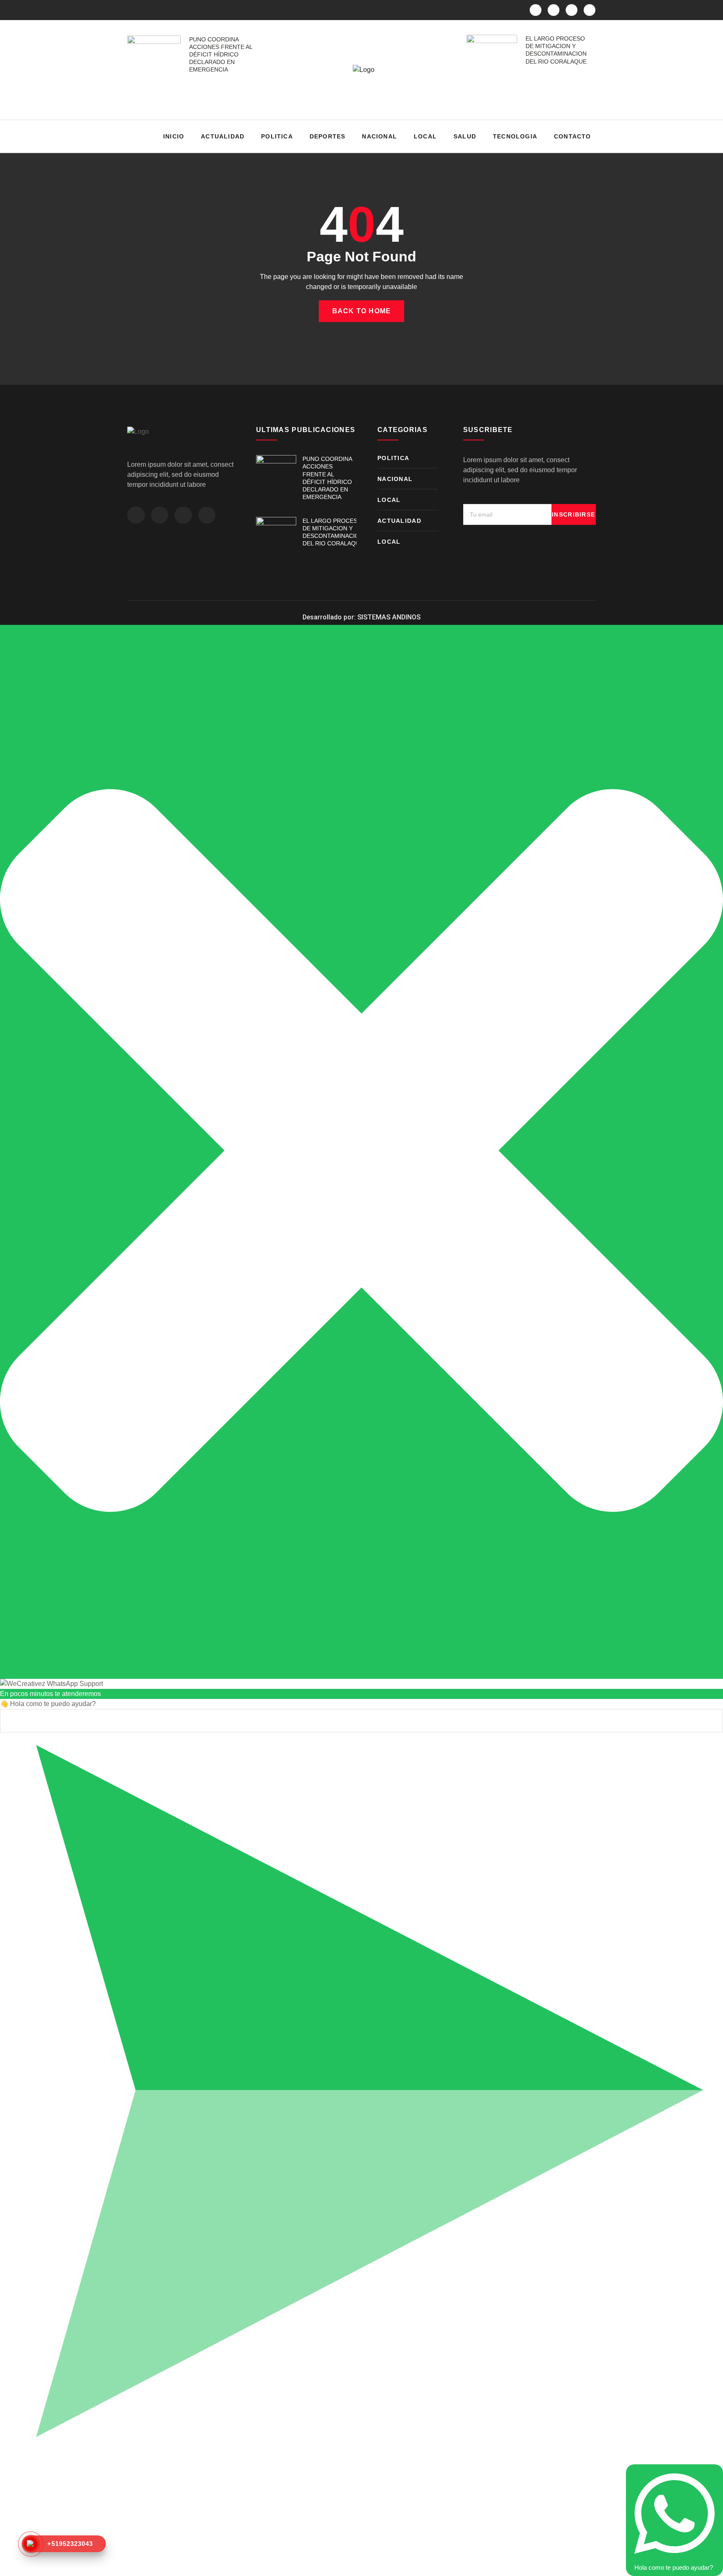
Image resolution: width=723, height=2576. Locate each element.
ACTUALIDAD (223, 136)
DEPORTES (328, 136)
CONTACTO (573, 136)
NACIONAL (379, 136)
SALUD (465, 136)
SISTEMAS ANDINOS (389, 617)
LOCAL (425, 136)
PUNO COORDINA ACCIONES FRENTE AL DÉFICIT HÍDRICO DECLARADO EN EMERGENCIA (221, 55)
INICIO (174, 136)
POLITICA (277, 136)
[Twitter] (554, 10)
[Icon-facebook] (536, 10)
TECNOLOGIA (515, 136)
